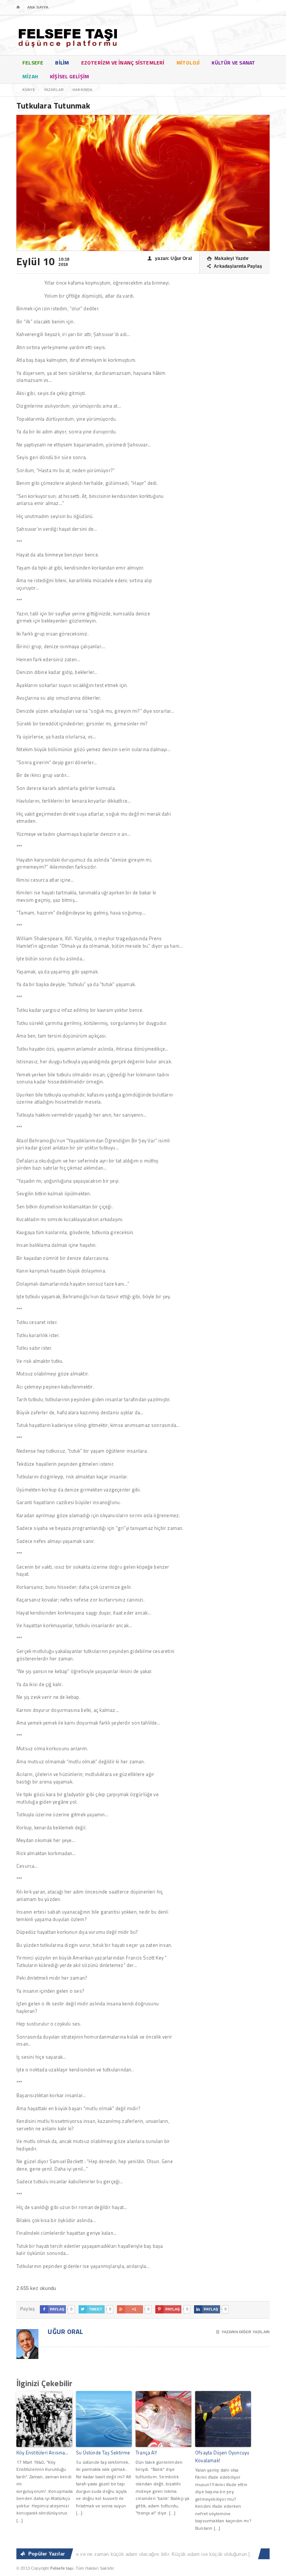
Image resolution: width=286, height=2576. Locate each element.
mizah (30, 76)
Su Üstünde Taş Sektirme (103, 2453)
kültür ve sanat (233, 62)
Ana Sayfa (38, 7)
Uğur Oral (65, 2332)
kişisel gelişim (69, 76)
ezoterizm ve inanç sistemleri (123, 62)
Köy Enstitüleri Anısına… (42, 2453)
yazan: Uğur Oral (170, 258)
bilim (62, 62)
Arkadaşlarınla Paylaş (235, 266)
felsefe (33, 62)
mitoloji (188, 62)
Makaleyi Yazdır (228, 258)
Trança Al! (146, 2453)
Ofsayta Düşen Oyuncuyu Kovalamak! (222, 2456)
